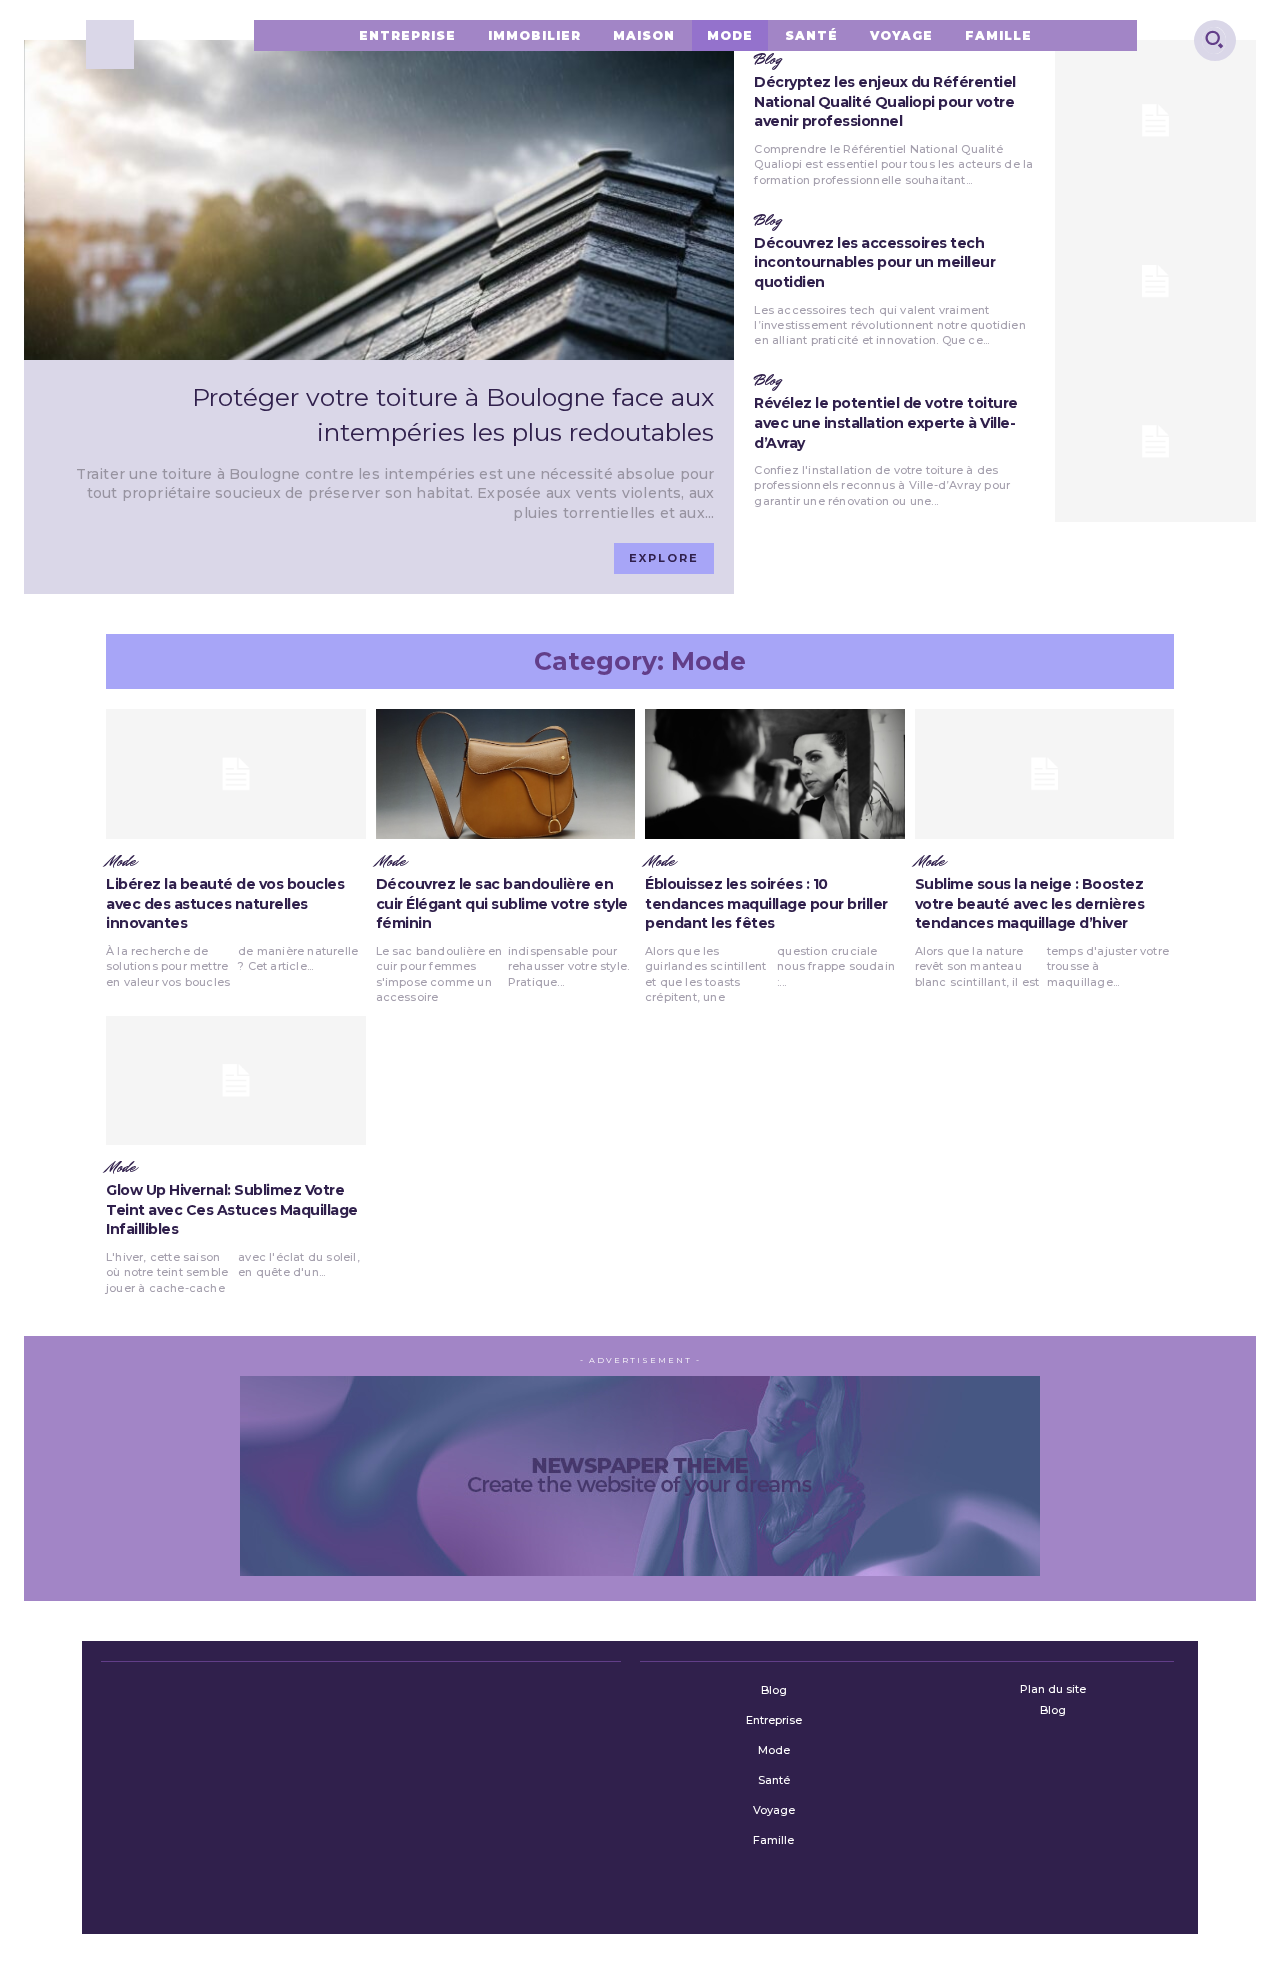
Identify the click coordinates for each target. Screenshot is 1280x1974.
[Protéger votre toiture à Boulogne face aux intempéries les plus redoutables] (379, 200)
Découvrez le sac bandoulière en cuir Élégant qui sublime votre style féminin (502, 903)
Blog (767, 221)
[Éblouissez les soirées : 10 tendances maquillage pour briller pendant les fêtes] (775, 774)
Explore (664, 558)
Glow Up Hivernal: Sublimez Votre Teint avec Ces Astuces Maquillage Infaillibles (232, 1209)
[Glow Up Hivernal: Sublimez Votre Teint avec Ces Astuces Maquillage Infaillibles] (236, 1081)
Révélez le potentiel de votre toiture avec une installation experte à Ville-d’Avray (886, 422)
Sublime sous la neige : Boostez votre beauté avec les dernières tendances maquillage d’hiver (1030, 903)
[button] (1214, 39)
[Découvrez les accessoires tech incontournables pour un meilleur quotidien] (1155, 281)
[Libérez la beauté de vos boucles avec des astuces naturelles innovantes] (236, 774)
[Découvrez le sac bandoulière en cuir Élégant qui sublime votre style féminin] (506, 774)
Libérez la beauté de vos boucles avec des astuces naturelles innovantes (225, 903)
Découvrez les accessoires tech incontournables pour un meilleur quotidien (874, 262)
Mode (121, 862)
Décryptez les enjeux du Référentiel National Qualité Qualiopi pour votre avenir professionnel (885, 101)
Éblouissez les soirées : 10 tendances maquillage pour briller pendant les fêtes (766, 903)
